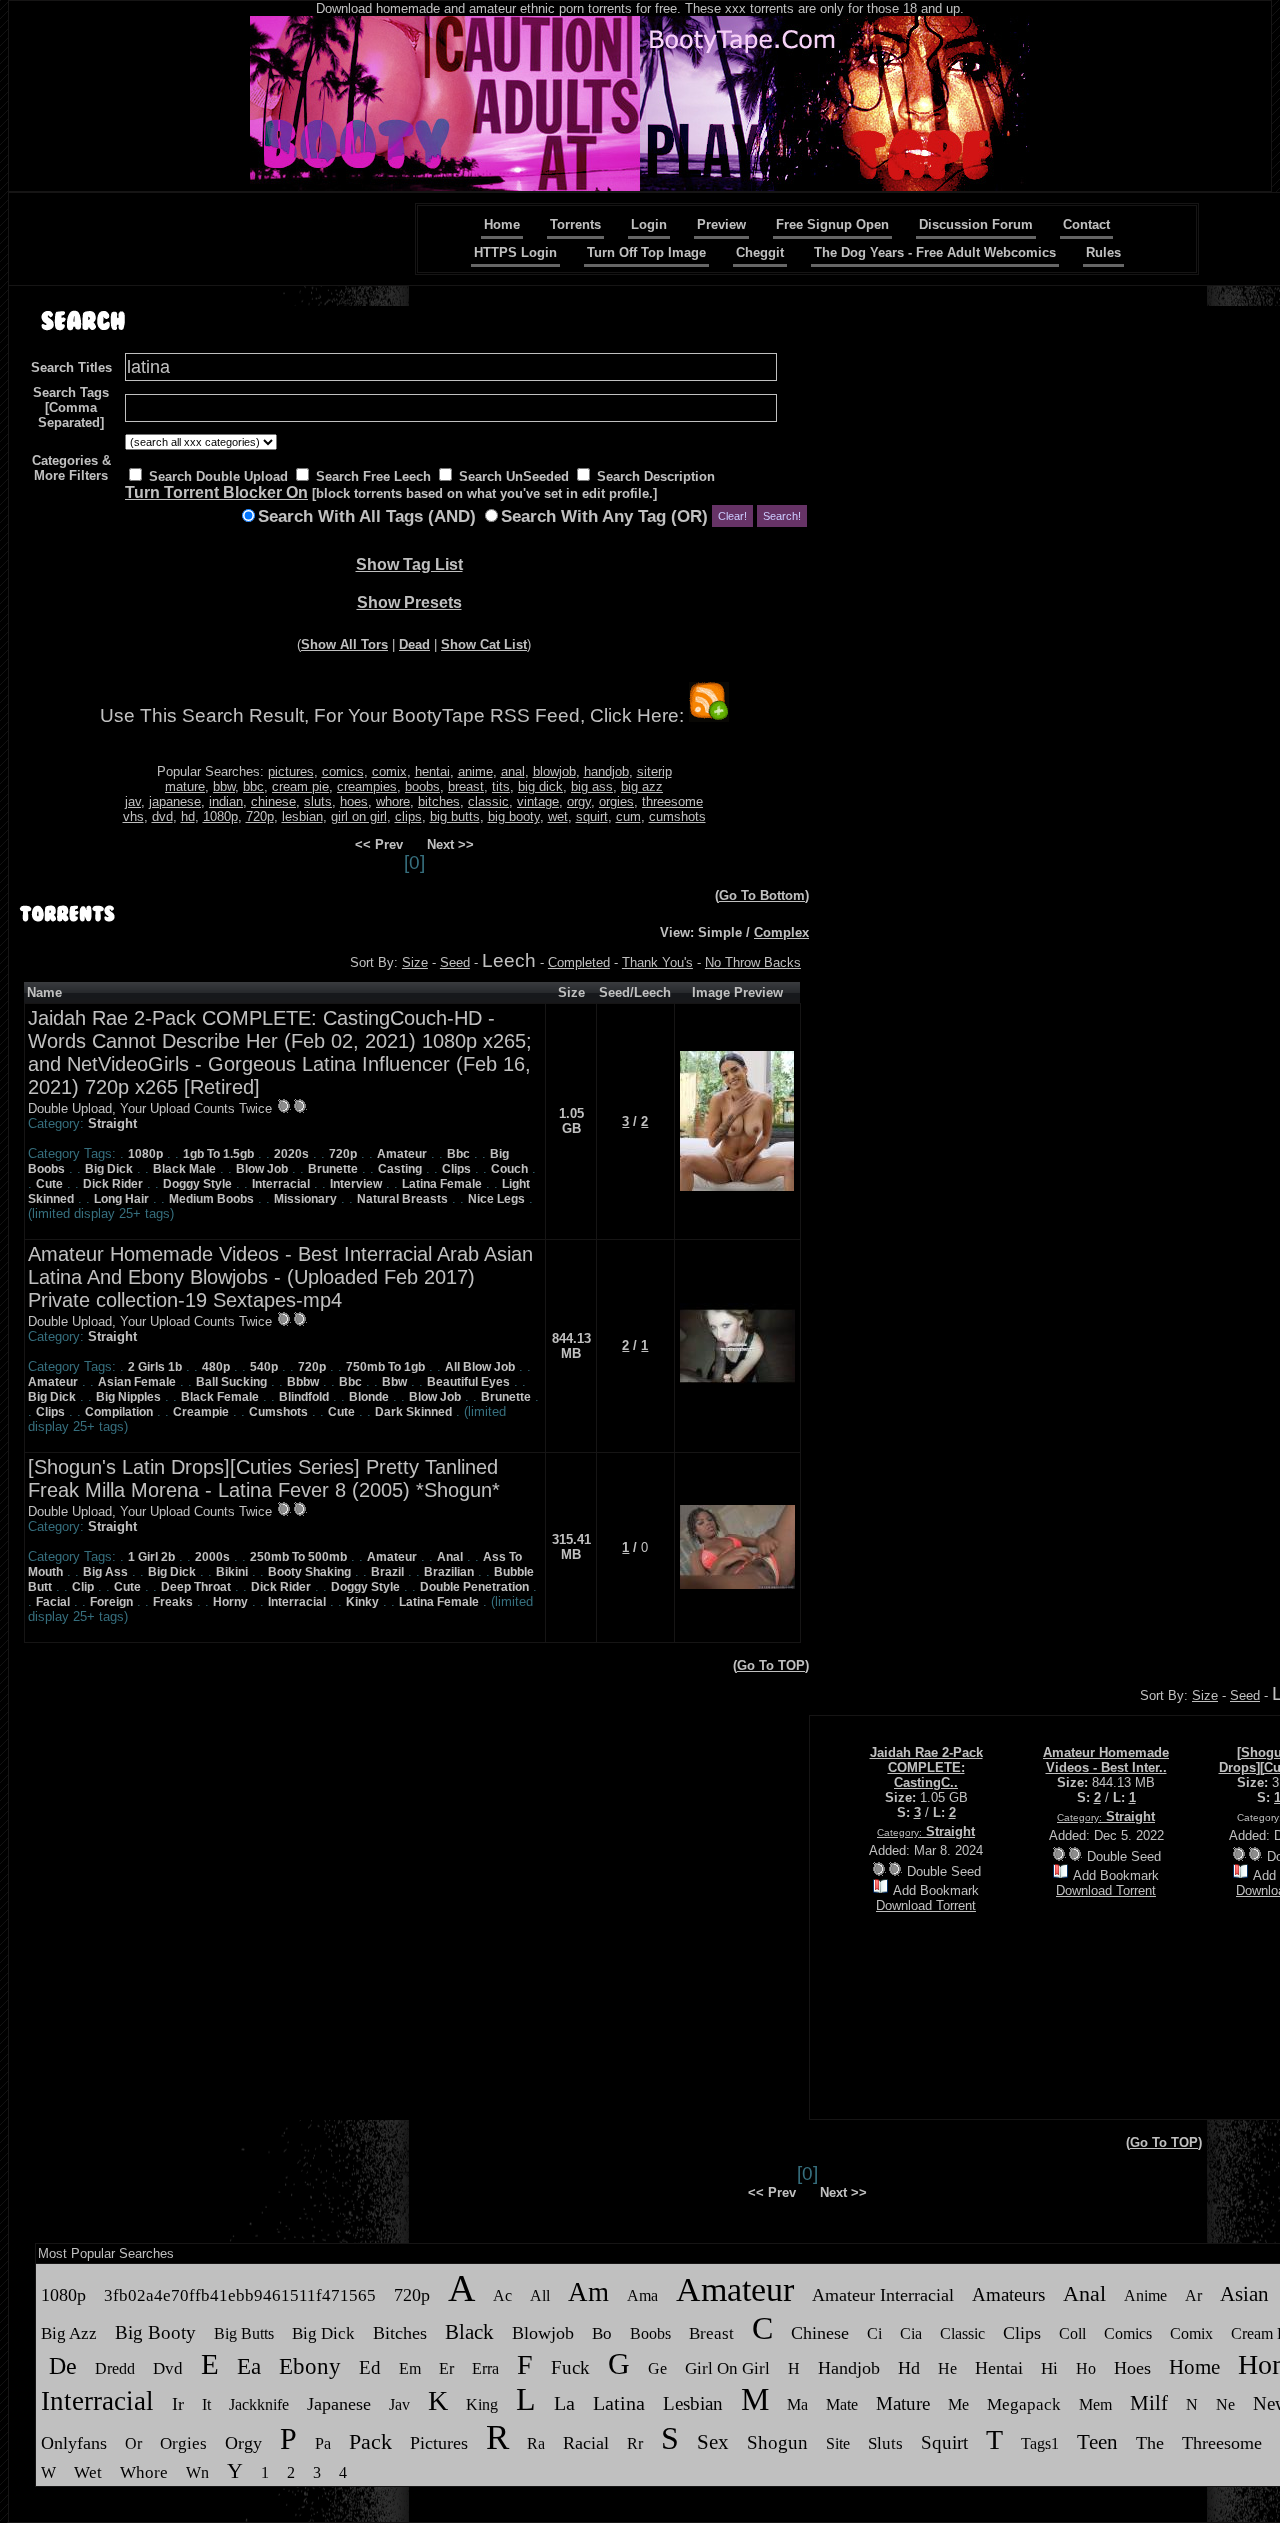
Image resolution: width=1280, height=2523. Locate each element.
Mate (842, 2404)
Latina (619, 2403)
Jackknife (259, 2404)
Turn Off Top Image (646, 252)
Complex (781, 932)
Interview (356, 1184)
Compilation (119, 1412)
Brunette (333, 1169)
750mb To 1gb (385, 1367)
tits (501, 786)
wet (558, 816)
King (482, 2404)
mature (185, 786)
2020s (291, 1154)
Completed (579, 962)
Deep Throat (196, 1587)
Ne (1225, 2404)
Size (415, 962)
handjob (606, 771)
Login (649, 224)
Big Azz (69, 2333)
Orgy (243, 2443)
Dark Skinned (413, 1412)
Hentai (999, 2368)
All (540, 2295)
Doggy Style (197, 1184)
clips (408, 816)
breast (466, 786)
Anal (450, 1557)
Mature (903, 2403)
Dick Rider (113, 1184)
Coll (1072, 2333)
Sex (713, 2442)
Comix (1191, 2333)
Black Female (220, 1397)
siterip (654, 771)
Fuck (570, 2367)
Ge (657, 2368)
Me (958, 2404)
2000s (212, 1557)
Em (410, 2368)
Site (838, 2443)
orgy (579, 801)
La (564, 2403)
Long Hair (121, 1199)
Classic (962, 2333)
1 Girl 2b (151, 1557)
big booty (514, 816)
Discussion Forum (976, 224)
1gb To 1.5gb (218, 1154)
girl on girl (359, 816)
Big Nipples (128, 1397)
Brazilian (449, 1572)
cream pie (300, 786)
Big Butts (244, 2333)
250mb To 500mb (298, 1557)
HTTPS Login (515, 252)
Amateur (402, 1154)
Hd (909, 2368)
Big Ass (105, 1572)
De (63, 2366)
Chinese (820, 2333)
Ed (370, 2367)
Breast (711, 2333)
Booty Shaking (309, 1572)
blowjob (554, 771)
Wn (197, 2472)
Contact (1086, 224)
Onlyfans (74, 2443)
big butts (455, 816)
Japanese (339, 2404)
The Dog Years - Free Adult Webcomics (935, 252)
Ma (797, 2404)
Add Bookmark (936, 1890)
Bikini (232, 1572)
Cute (49, 1184)
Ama (642, 2295)
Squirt (944, 2442)
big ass (592, 786)
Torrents (575, 224)
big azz (642, 786)
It (206, 2404)
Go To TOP (771, 1665)
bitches (439, 801)
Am (588, 2292)
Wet (88, 2472)
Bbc (458, 1154)
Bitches (400, 2333)
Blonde (369, 1397)
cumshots (677, 816)
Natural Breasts (402, 1199)
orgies (616, 801)
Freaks (173, 1602)
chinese (273, 801)
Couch (509, 1169)
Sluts (885, 2443)
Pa (323, 2443)
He (947, 2368)
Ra (536, 2443)
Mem (1095, 2404)
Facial (53, 1602)
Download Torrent (926, 1905)
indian (226, 801)
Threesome (1222, 2443)
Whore (144, 2472)
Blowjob (543, 2333)
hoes (354, 801)
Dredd (115, 2368)
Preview (721, 224)
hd (188, 816)
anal (513, 771)
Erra (485, 2368)
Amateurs (1008, 2294)
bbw (224, 786)
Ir (178, 2404)
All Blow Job (480, 1367)
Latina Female (442, 1184)
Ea (249, 2366)
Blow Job (262, 1169)
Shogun (777, 2442)
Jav (399, 2404)
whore (393, 801)
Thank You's (657, 962)
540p (264, 1367)
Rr (635, 2443)
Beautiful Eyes (468, 1382)
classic (488, 801)
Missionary (305, 1199)
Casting (400, 1169)
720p (260, 816)
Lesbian (693, 2403)
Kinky (362, 1602)
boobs (422, 786)
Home (502, 224)
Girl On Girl (727, 2368)
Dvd (168, 2368)
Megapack (1026, 2404)
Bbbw (303, 1382)
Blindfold (304, 1397)
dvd (162, 816)
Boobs (650, 2333)
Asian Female (137, 1382)
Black (469, 2332)
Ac (502, 2295)
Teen (1097, 2442)
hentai (432, 771)
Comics (1128, 2333)
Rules (1103, 252)
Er (446, 2368)
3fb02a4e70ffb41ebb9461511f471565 (240, 2295)
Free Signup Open (832, 224)
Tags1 (1040, 2443)
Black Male (184, 1169)
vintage (538, 801)
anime (475, 771)
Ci (874, 2333)
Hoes (1132, 2368)
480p (216, 1367)
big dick (540, 786)
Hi (1049, 2368)
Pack (370, 2441)
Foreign (111, 1602)
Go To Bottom (762, 895)
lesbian (302, 816)
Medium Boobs (211, 1199)
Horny (230, 1602)
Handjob (849, 2368)
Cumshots (278, 1412)
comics (343, 771)
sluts (318, 801)
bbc (253, 786)
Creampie (201, 1412)
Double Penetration (474, 1587)
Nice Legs (496, 1199)
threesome (672, 801)
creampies (367, 786)
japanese (175, 801)
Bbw (394, 1382)
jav (133, 801)
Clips (456, 1169)
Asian (1244, 2294)
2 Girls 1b (155, 1367)
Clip (83, 1587)
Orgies (183, 2443)
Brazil (387, 1572)
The (1150, 2443)
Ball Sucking (231, 1382)
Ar (1193, 2295)
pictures (291, 771)
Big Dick (109, 1169)
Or (133, 2443)
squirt (592, 816)
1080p (220, 816)
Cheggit (760, 252)
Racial (586, 2443)
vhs (133, 816)
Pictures (439, 2443)
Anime (1145, 2295)
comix (389, 771)
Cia (911, 2333)
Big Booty (155, 2332)
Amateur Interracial (883, 2295)
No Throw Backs (753, 962)
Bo (602, 2333)
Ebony (310, 2366)
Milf (1149, 2403)
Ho (1086, 2368)
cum (628, 816)
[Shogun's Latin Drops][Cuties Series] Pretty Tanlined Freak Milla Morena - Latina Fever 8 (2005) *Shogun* (264, 1478)
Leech (509, 960)
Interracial (281, 1184)
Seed (455, 962)
